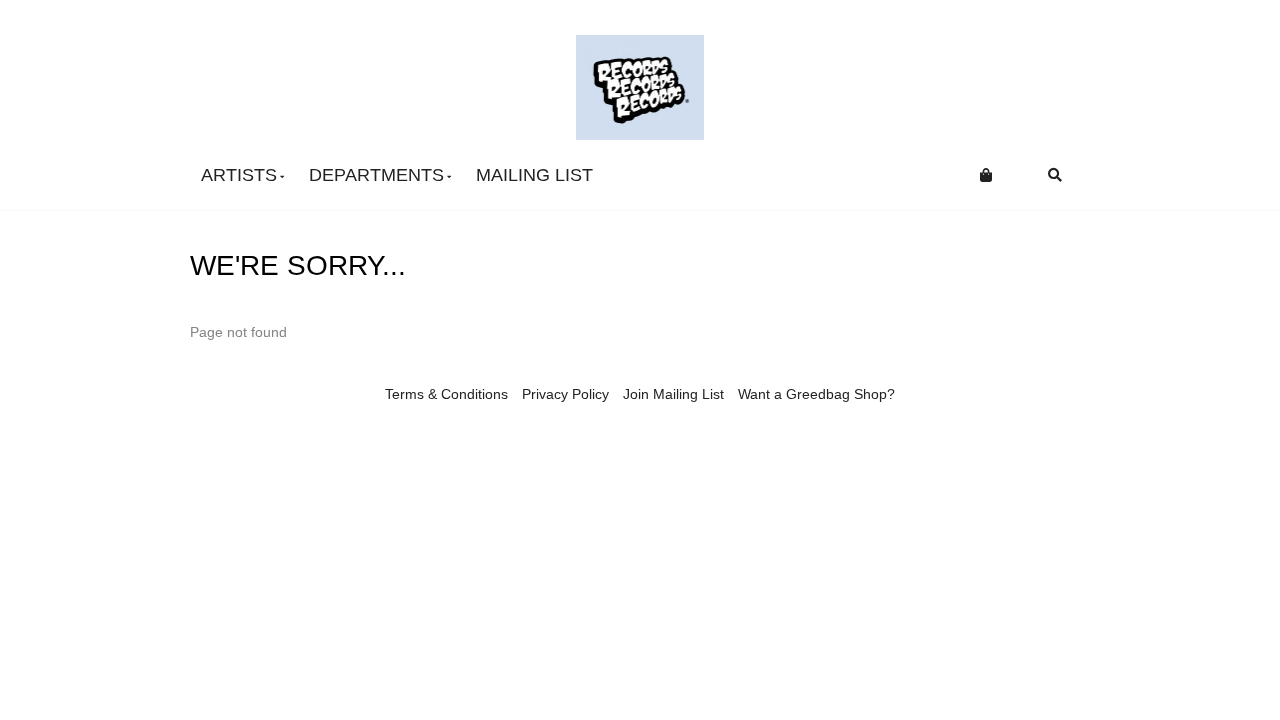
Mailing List (534, 175)
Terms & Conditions (446, 394)
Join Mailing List (673, 394)
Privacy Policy (565, 394)
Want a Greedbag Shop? (816, 394)
